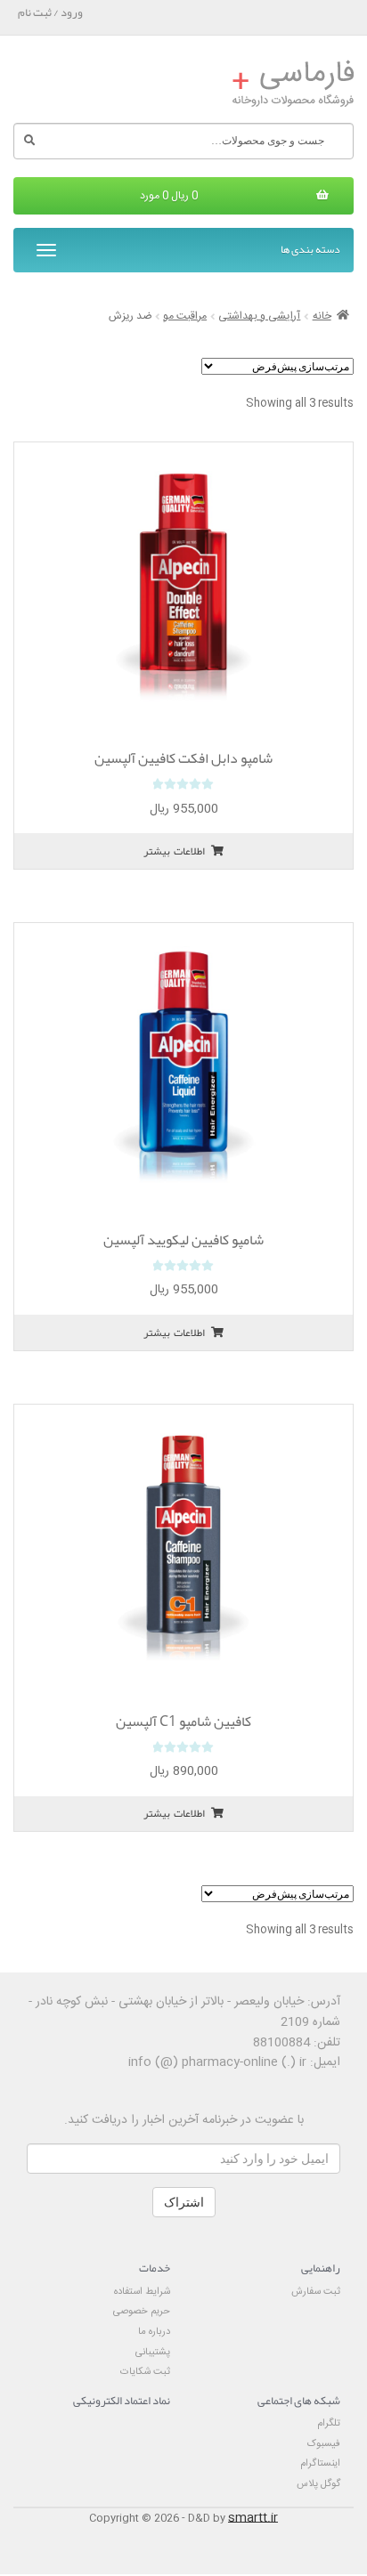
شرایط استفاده (142, 2292)
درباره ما (154, 2332)
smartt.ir (253, 2518)
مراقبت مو (185, 316)
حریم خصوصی (142, 2311)
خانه (322, 316)
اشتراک (184, 2202)
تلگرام (329, 2423)
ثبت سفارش (316, 2292)
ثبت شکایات (145, 2372)
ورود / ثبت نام (50, 12)
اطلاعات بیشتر (174, 851)
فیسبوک (324, 2444)
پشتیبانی (153, 2352)
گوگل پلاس (318, 2484)
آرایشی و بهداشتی (259, 316)
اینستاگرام (320, 2463)
